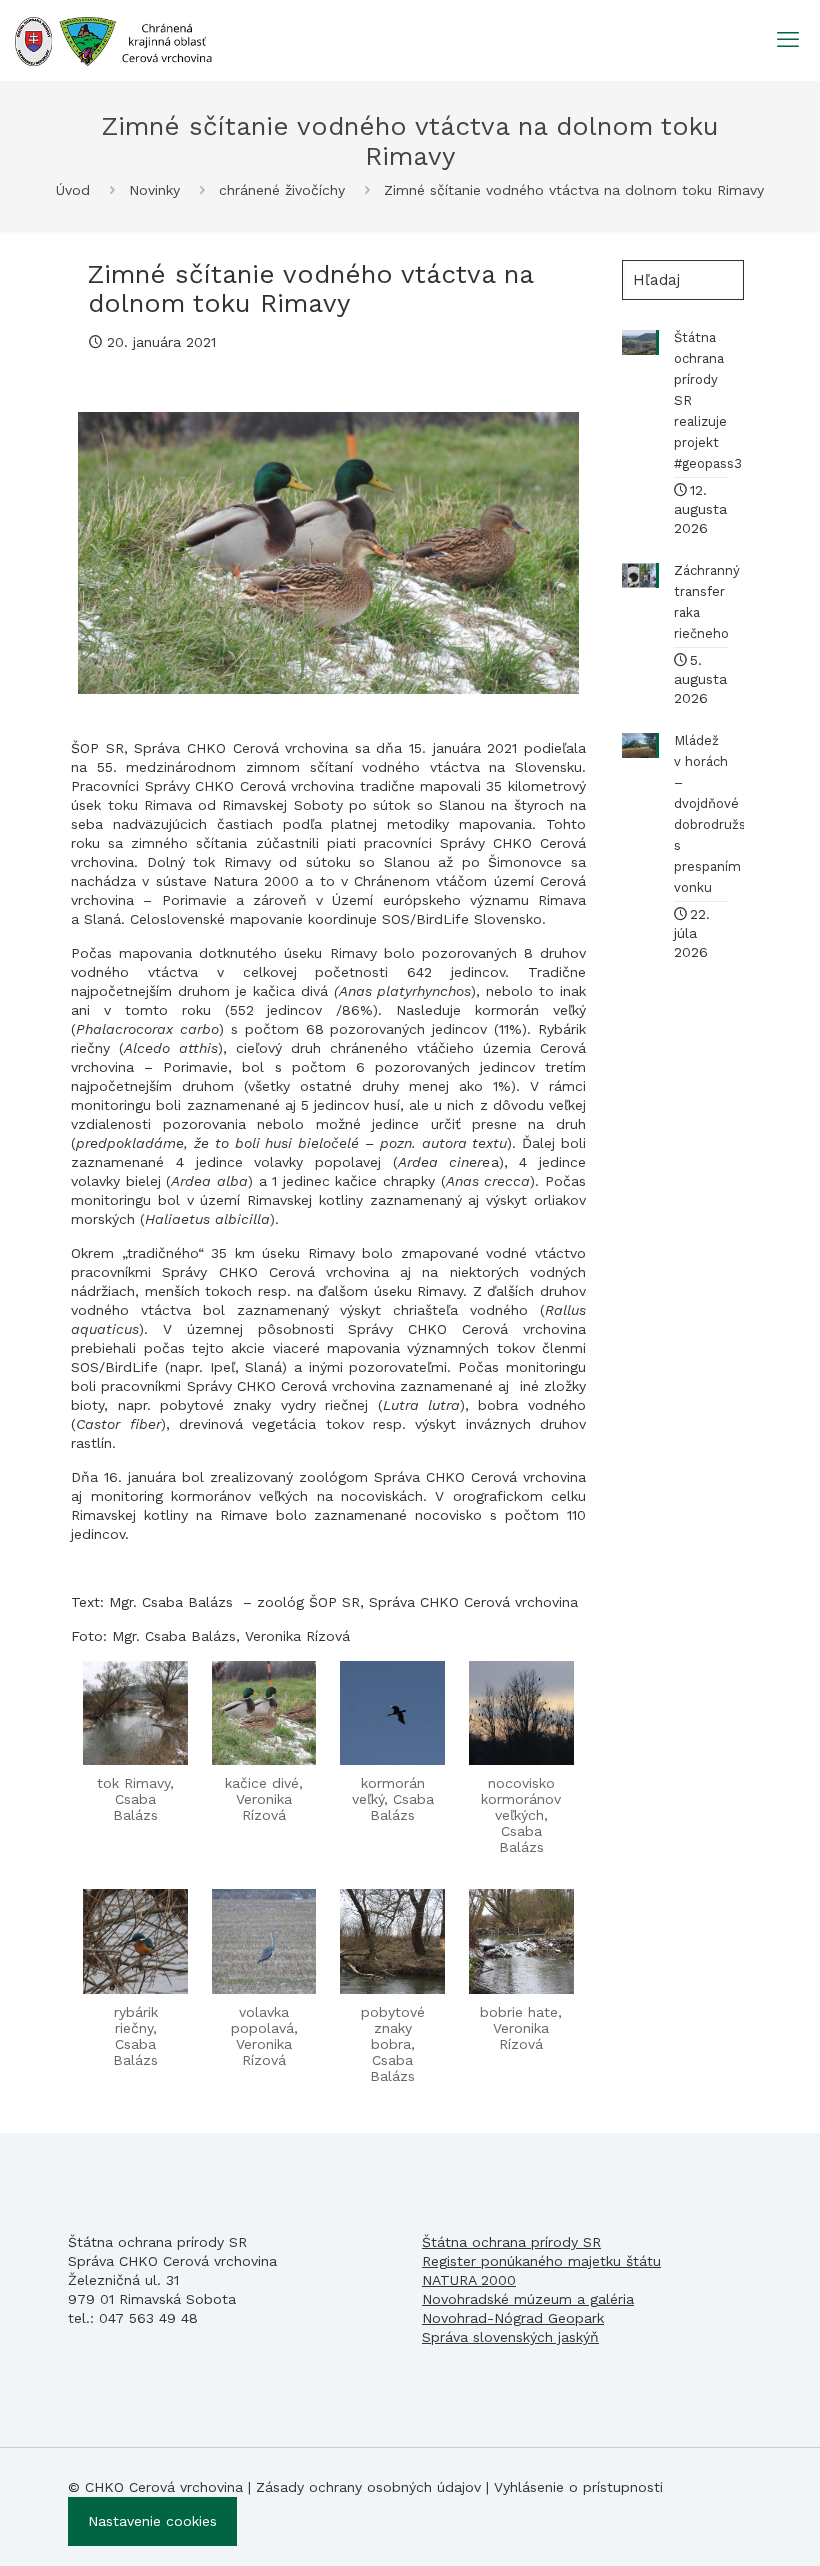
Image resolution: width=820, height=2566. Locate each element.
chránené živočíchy (282, 190)
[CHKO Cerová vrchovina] (113, 40)
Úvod (73, 190)
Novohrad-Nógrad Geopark (513, 2318)
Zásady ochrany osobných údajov (368, 2487)
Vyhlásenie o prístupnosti (578, 2487)
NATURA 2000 (469, 2280)
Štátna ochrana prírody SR (511, 2242)
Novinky (154, 190)
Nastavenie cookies (152, 2521)
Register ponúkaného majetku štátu (541, 2261)
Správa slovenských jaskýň (510, 2337)
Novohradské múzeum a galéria (528, 2299)
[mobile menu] (788, 40)
